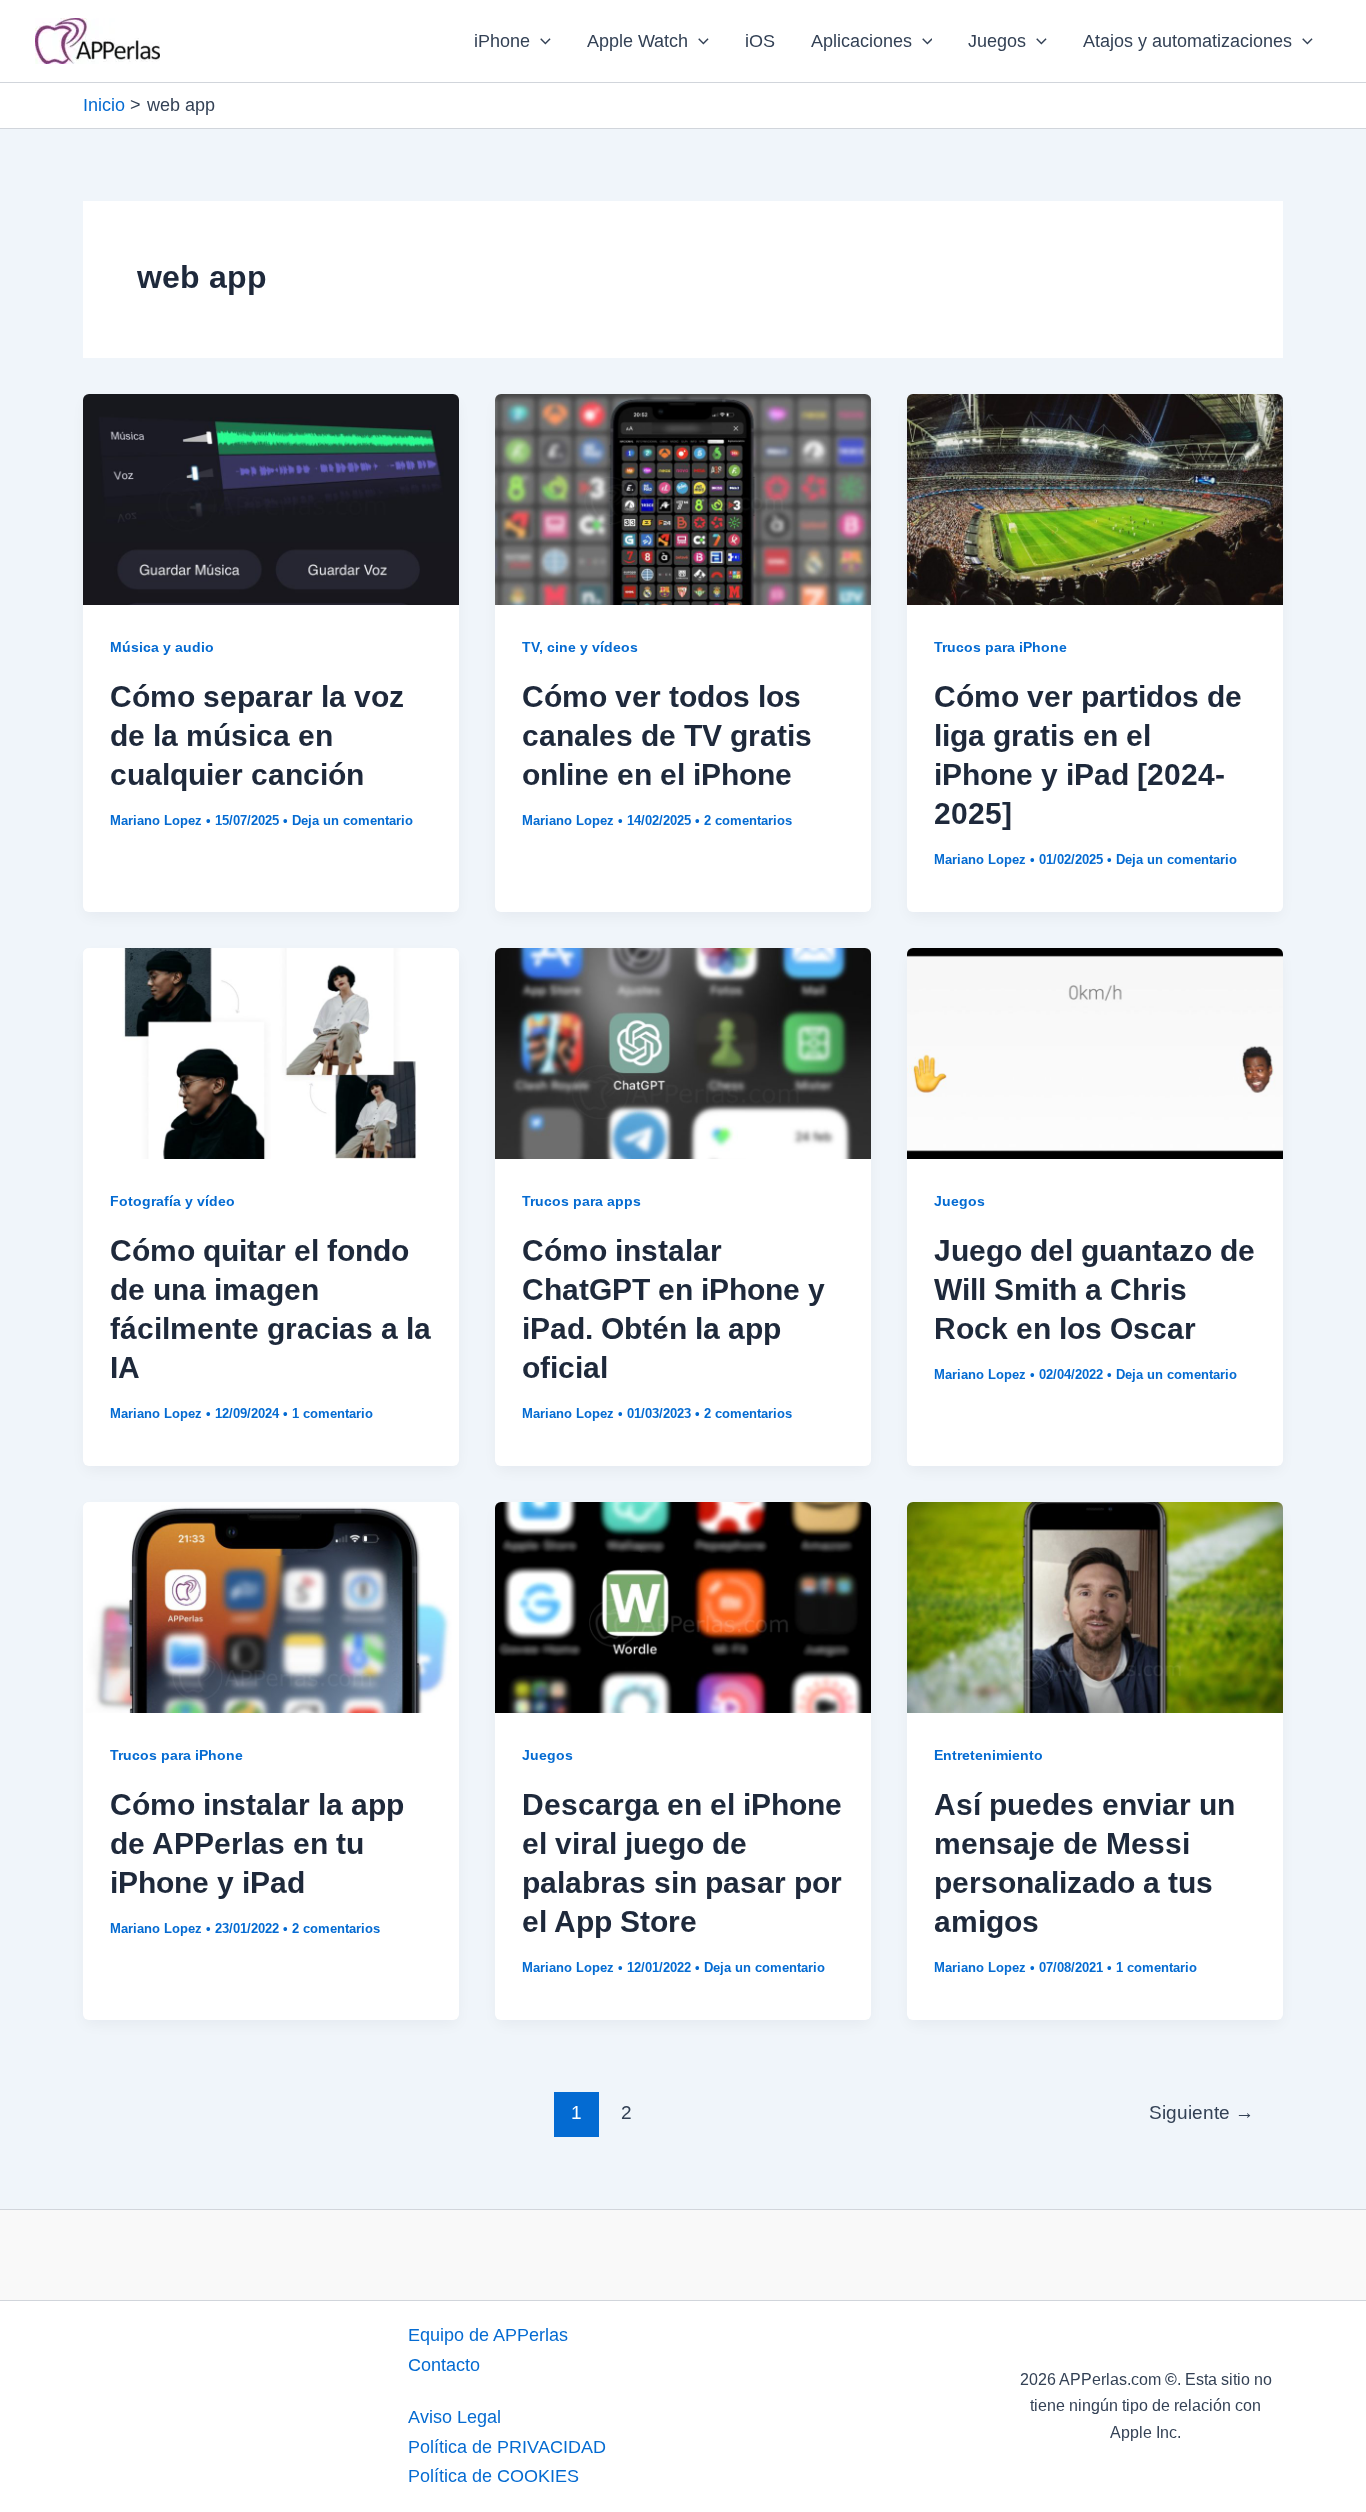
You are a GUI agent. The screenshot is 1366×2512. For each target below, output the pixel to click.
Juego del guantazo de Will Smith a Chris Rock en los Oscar (1094, 1289)
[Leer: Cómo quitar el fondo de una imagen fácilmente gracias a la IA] (271, 1052)
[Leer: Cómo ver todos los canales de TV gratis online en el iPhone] (683, 498)
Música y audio (162, 647)
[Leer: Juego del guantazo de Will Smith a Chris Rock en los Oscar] (1095, 1052)
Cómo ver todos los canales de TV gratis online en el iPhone (667, 735)
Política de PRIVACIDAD (507, 2447)
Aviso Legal (454, 2417)
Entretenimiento (988, 1755)
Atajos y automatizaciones (1187, 41)
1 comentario (332, 1413)
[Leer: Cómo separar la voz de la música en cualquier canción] (271, 498)
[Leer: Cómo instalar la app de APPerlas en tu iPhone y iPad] (271, 1606)
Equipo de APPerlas (488, 2335)
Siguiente (1201, 2112)
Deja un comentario (352, 820)
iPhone (502, 41)
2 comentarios (748, 820)
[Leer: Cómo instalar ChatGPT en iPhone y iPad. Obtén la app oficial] (683, 1052)
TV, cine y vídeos (580, 647)
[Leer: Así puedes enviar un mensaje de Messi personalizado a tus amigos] (1095, 1606)
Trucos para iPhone (1000, 647)
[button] (540, 41)
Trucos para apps (581, 1201)
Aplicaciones (861, 41)
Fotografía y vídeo (172, 1201)
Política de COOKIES (493, 2476)
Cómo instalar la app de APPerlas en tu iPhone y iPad (257, 1843)
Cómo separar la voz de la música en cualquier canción (257, 735)
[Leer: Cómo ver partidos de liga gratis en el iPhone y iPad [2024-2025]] (1095, 498)
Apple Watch (637, 41)
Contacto (444, 2365)
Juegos (997, 41)
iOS (760, 41)
